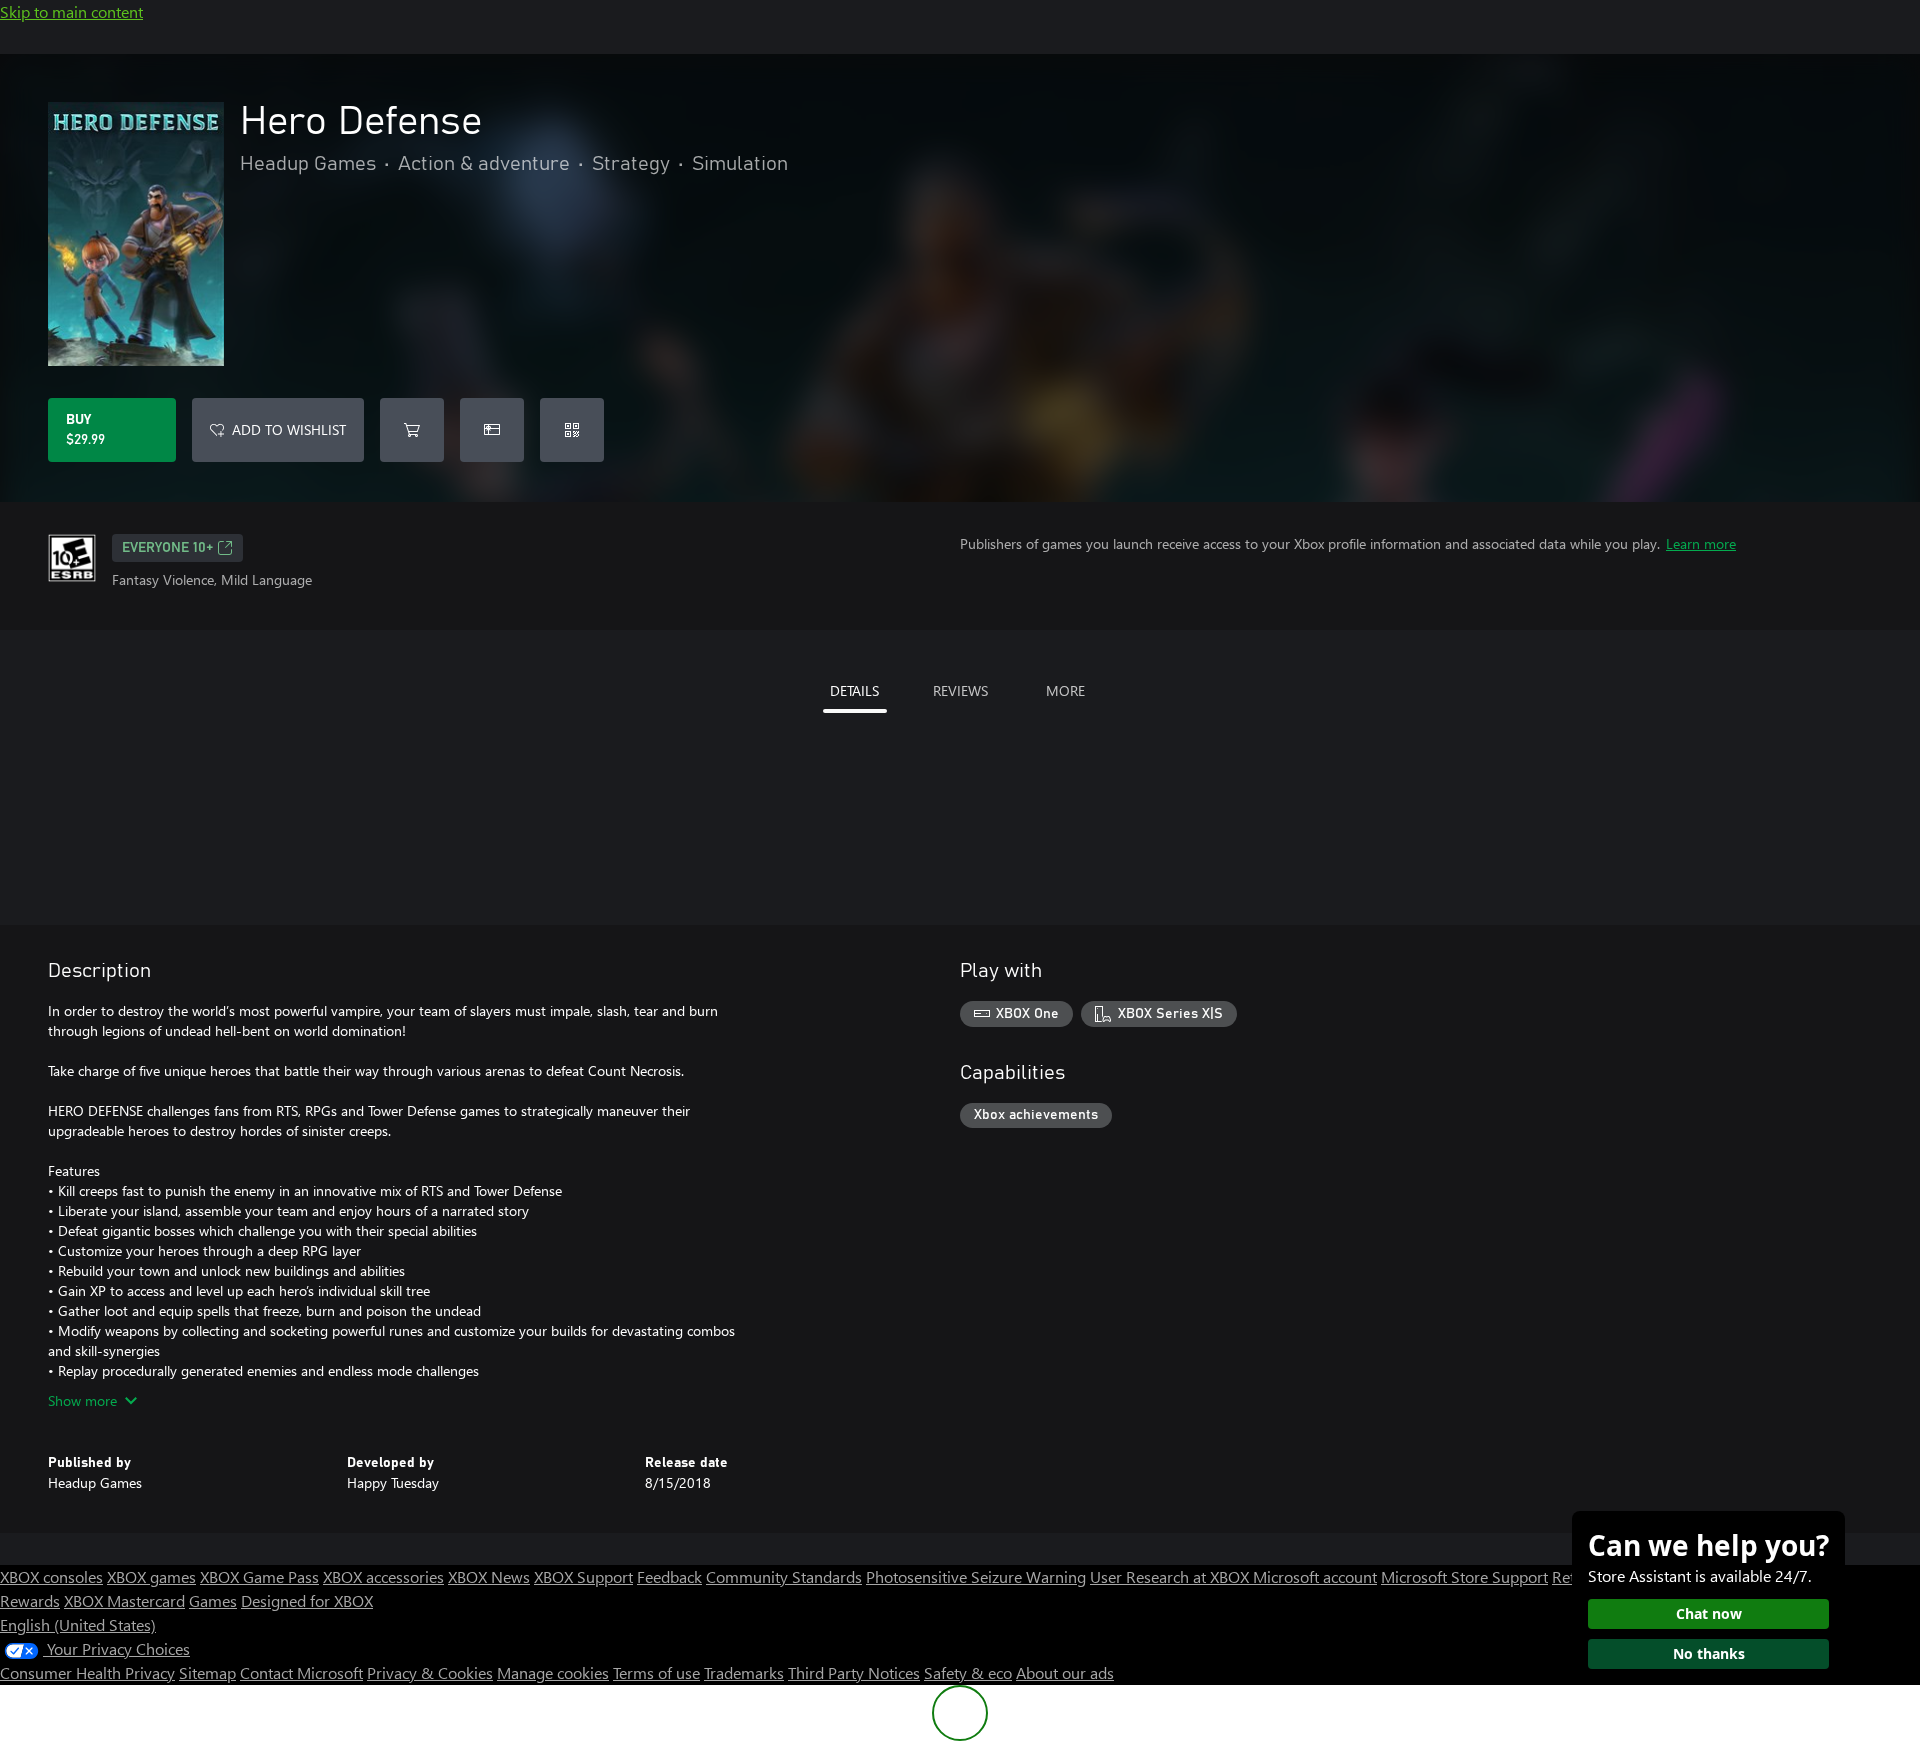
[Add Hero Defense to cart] (412, 430)
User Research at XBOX (1171, 1576)
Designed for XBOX (307, 1600)
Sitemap (207, 1672)
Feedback (669, 1576)
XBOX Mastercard (124, 1600)
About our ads (1065, 1672)
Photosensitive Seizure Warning (976, 1576)
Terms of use (656, 1672)
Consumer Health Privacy (87, 1672)
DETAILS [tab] (854, 690)
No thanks (1709, 1653)
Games (213, 1600)
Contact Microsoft (301, 1672)
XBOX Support (583, 1576)
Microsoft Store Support (1464, 1576)
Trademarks (744, 1672)
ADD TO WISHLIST (289, 429)
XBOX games (151, 1576)
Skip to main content (71, 11)
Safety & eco (968, 1672)
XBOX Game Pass (259, 1576)
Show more (82, 1400)
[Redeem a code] (572, 430)
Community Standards (784, 1576)
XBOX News (489, 1576)
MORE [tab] (1065, 690)
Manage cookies (553, 1672)
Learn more (1701, 543)
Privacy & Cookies (430, 1672)
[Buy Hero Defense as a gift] (492, 430)
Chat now (1709, 1613)
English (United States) (78, 1624)
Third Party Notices (854, 1672)
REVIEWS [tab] (960, 690)
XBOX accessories (383, 1576)
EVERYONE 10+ (167, 548)
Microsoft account (1315, 1576)
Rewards (30, 1600)
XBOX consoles (51, 1576)
